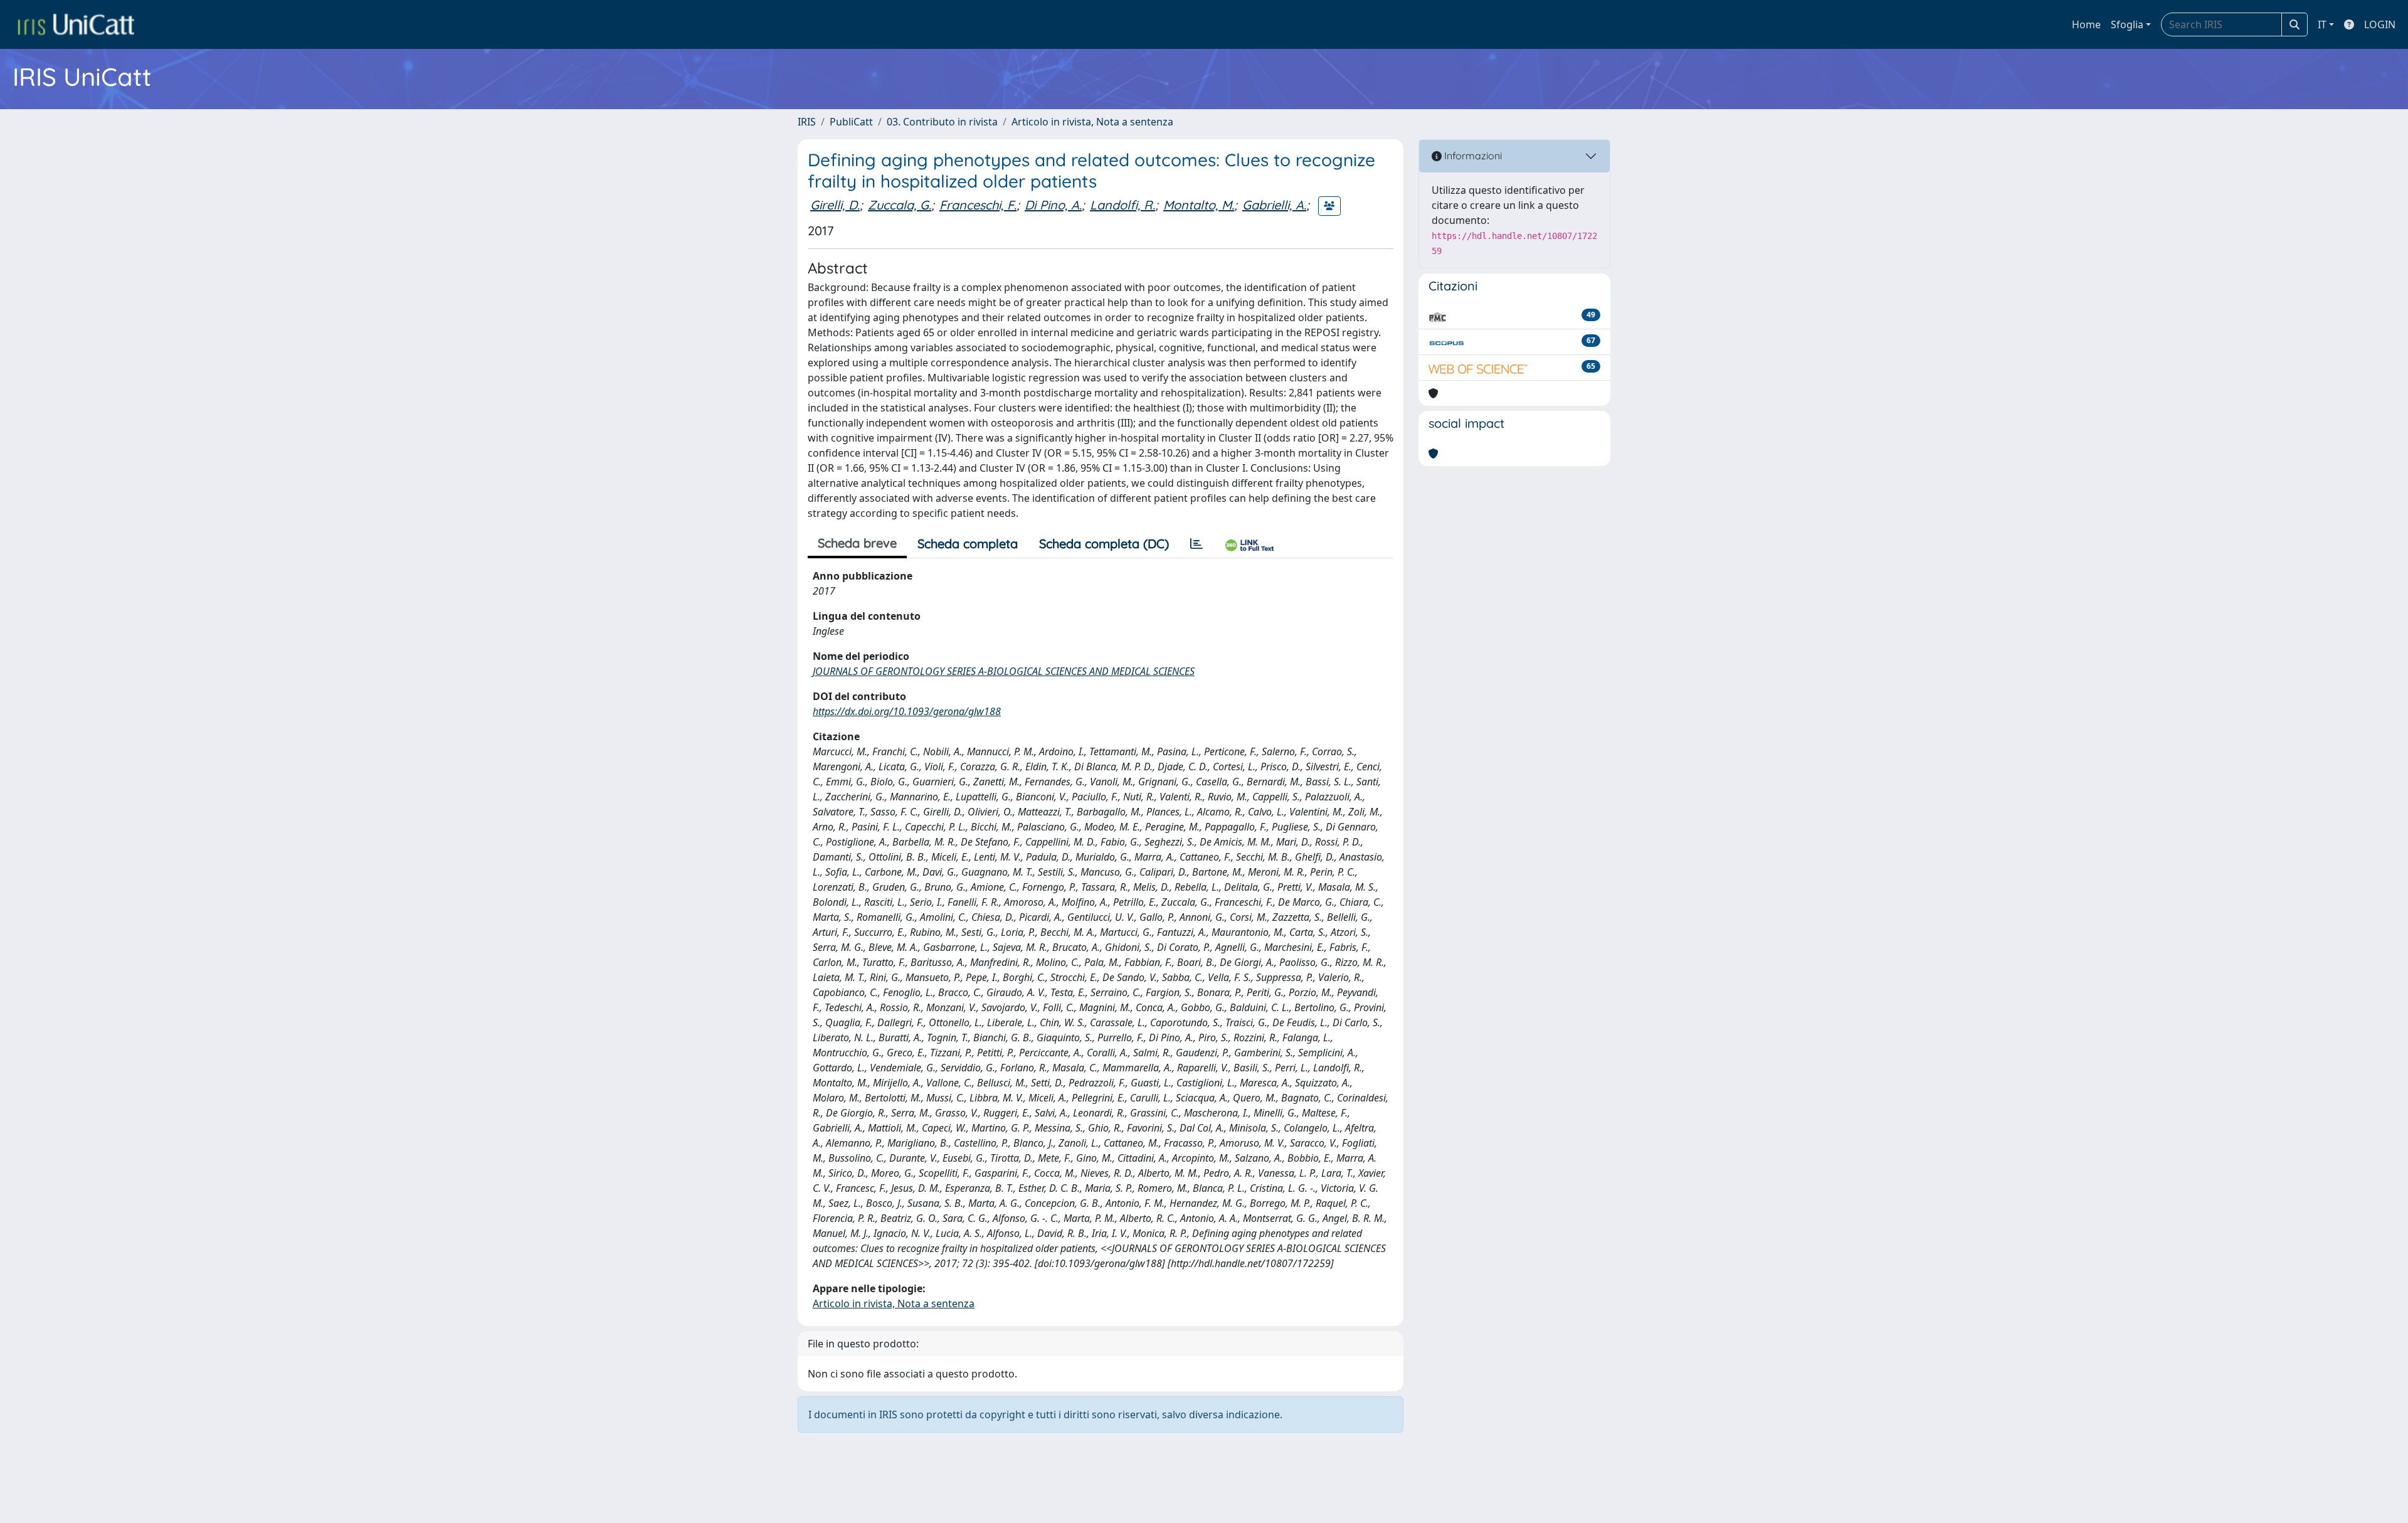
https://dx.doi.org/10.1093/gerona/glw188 (907, 711)
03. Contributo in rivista (942, 122)
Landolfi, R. (1122, 205)
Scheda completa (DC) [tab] (1104, 544)
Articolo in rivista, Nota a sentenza (1092, 122)
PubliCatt (851, 122)
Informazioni (1472, 156)
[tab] (1196, 544)
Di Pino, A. (1053, 205)
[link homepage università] (76, 24)
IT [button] (2322, 24)
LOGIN (2380, 24)
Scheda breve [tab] (857, 543)
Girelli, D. (835, 205)
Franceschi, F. (978, 205)
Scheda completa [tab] (968, 544)
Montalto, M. (1199, 205)
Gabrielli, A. (1274, 205)
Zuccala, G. (900, 205)
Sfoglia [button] (2127, 24)
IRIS (807, 122)
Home (2086, 24)
